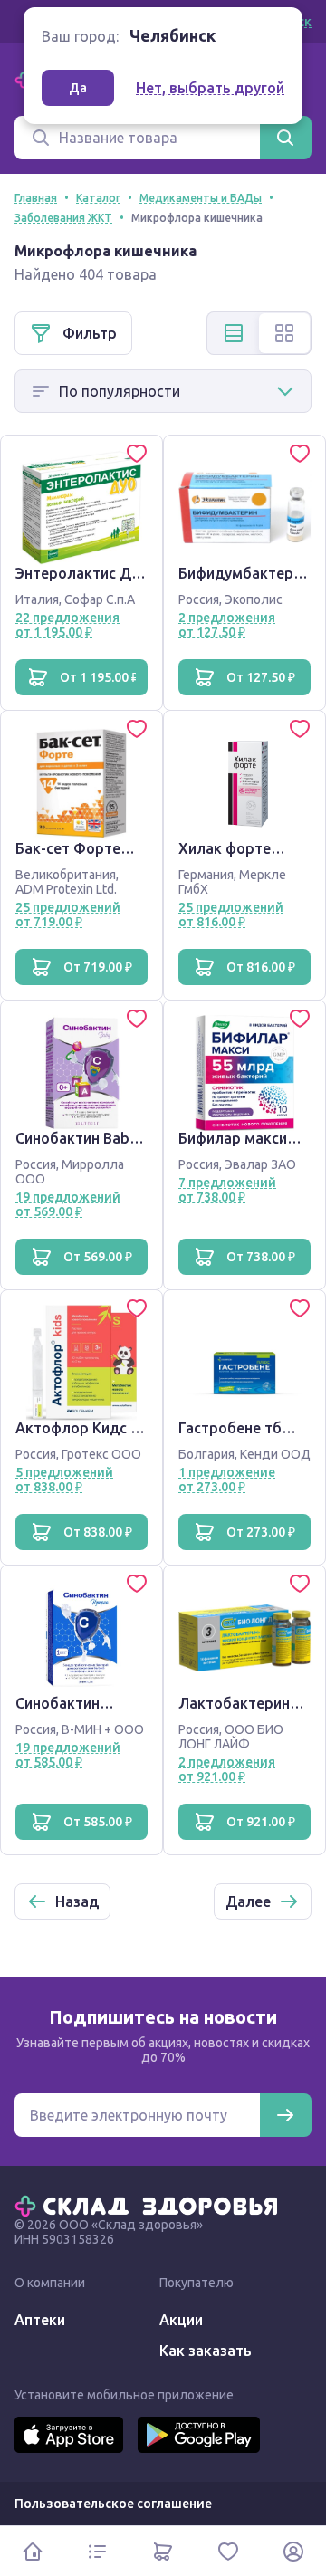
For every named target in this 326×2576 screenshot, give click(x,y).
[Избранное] (228, 2551)
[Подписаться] (285, 2115)
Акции (181, 2320)
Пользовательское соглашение (113, 2504)
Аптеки (40, 2320)
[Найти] (285, 138)
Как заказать (206, 2351)
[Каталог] (98, 2551)
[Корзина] (163, 2551)
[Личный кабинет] (293, 2551)
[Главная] (150, 2205)
